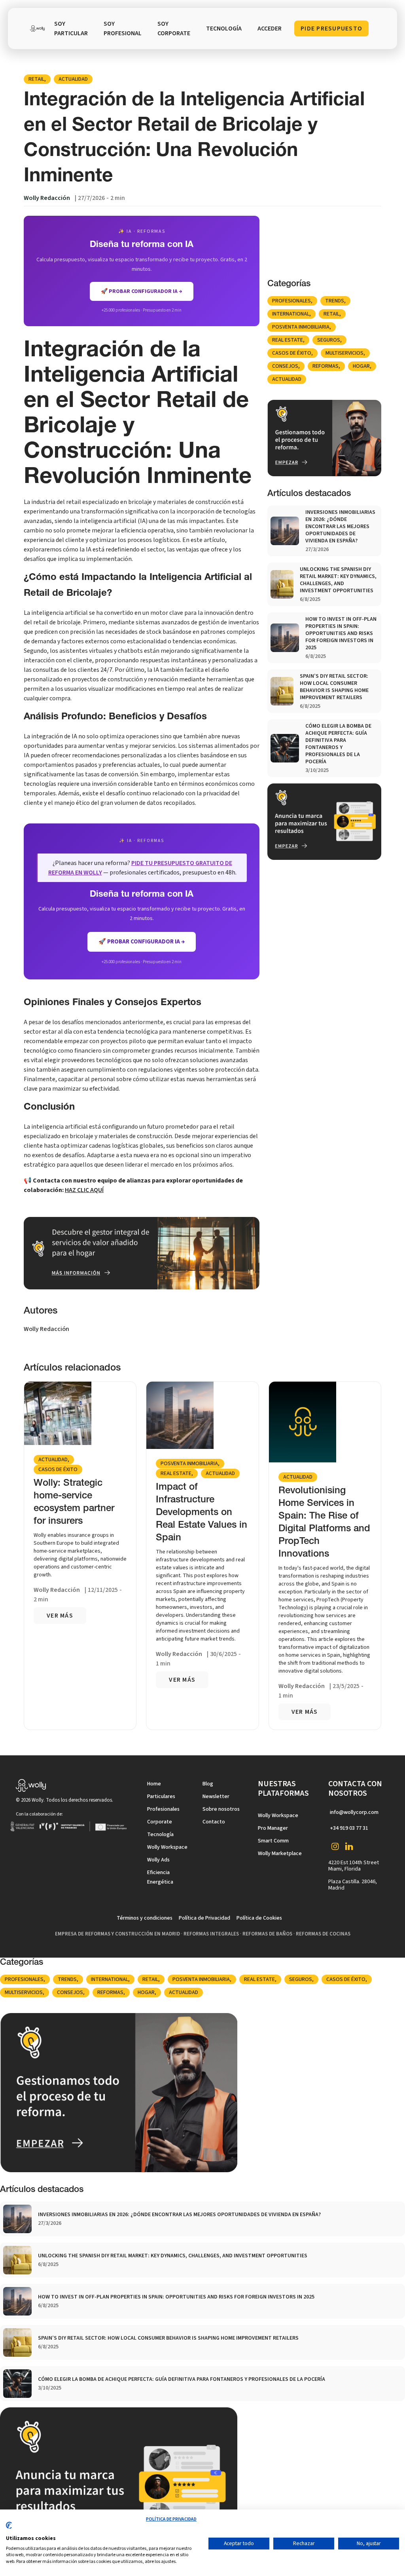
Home (154, 1784)
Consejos (285, 366)
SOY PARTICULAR (71, 29)
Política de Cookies (259, 1918)
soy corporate (174, 29)
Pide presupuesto (331, 29)
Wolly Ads (158, 1860)
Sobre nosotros (221, 1809)
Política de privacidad (171, 2519)
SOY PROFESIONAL (123, 29)
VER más (60, 1616)
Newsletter (216, 1797)
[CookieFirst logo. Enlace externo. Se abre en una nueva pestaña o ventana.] (9, 2528)
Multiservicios (344, 353)
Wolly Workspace (167, 1847)
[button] (224, 29)
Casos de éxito (292, 353)
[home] (37, 29)
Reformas (326, 366)
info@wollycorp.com (354, 1812)
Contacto (214, 1822)
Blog (208, 1784)
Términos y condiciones (145, 1918)
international (291, 314)
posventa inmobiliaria (301, 327)
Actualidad (73, 79)
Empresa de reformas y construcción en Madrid (117, 1934)
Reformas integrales (211, 1934)
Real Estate (288, 340)
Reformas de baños (267, 1934)
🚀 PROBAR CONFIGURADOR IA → (142, 291)
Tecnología (160, 1835)
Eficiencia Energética (160, 1877)
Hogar (361, 366)
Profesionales (291, 301)
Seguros (329, 340)
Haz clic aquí (84, 1190)
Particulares (161, 1797)
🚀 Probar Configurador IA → (142, 942)
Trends (335, 301)
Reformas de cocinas (323, 1934)
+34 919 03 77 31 (349, 1828)
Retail (36, 79)
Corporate (160, 1822)
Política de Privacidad (204, 1918)
